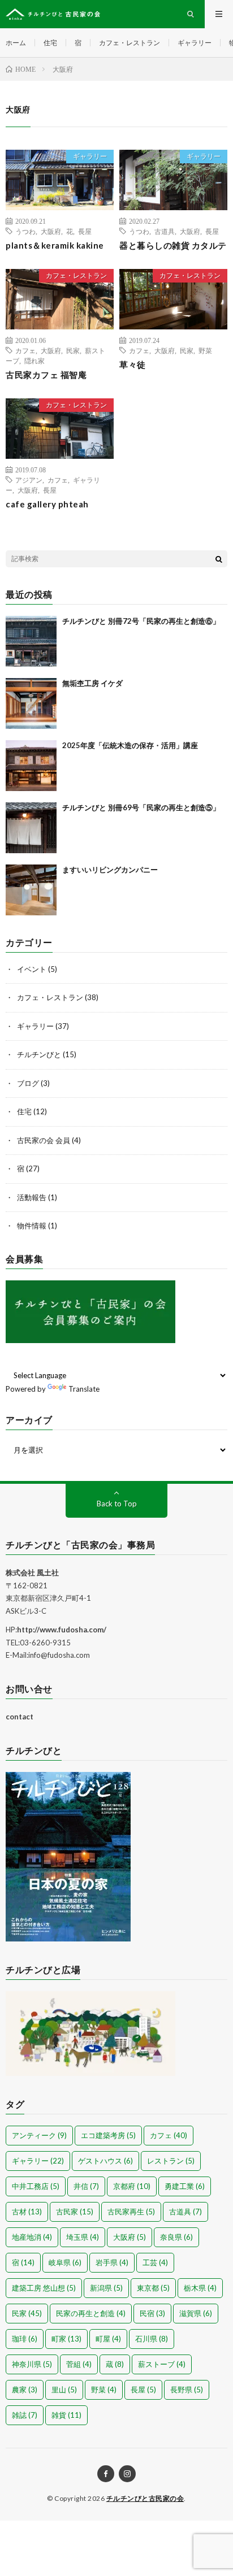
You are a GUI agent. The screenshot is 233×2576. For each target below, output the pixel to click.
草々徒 (133, 364)
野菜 (205, 350)
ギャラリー (195, 43)
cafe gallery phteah (47, 504)
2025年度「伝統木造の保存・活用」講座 (130, 745)
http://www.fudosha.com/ (62, 1630)
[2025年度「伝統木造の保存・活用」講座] (31, 766)
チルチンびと (39, 1054)
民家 (73, 350)
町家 (66, 2339)
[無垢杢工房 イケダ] (31, 703)
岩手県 (112, 2262)
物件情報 (32, 1226)
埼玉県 (83, 2237)
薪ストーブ (162, 2364)
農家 (25, 2390)
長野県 (187, 2390)
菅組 (79, 2364)
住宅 (50, 43)
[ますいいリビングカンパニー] (31, 890)
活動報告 (32, 1197)
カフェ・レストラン (130, 43)
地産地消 (32, 2237)
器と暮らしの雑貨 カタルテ (173, 245)
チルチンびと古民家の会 (145, 2498)
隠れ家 (34, 360)
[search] (219, 559)
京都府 (132, 2186)
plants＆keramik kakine (55, 245)
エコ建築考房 (108, 2135)
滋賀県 (196, 2313)
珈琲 (25, 2339)
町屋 (108, 2339)
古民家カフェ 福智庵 (46, 375)
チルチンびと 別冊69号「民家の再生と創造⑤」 (141, 807)
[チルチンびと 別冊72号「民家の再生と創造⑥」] (31, 641)
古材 (27, 2212)
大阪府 (51, 231)
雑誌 (25, 2415)
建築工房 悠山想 (44, 2288)
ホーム (16, 43)
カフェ (25, 350)
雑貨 (66, 2415)
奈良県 (176, 2237)
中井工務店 (36, 2186)
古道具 (165, 231)
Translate (84, 1389)
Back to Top (117, 1504)
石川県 (152, 2339)
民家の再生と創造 (91, 2313)
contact (20, 1717)
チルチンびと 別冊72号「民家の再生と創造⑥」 (141, 621)
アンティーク (39, 2135)
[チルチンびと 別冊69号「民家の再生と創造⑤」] (31, 828)
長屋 (85, 231)
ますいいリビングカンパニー (110, 870)
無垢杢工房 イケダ (92, 683)
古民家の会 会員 (44, 1140)
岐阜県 (65, 2262)
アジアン (29, 480)
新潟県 (106, 2288)
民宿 (152, 2313)
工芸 (155, 2262)
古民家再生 (131, 2212)
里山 (64, 2390)
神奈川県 (32, 2364)
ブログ (28, 1083)
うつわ (25, 231)
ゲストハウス (105, 2161)
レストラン (171, 2161)
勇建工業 (185, 2186)
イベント (32, 969)
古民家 (75, 2212)
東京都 (153, 2288)
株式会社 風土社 (32, 1572)
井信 (86, 2186)
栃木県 (200, 2288)
